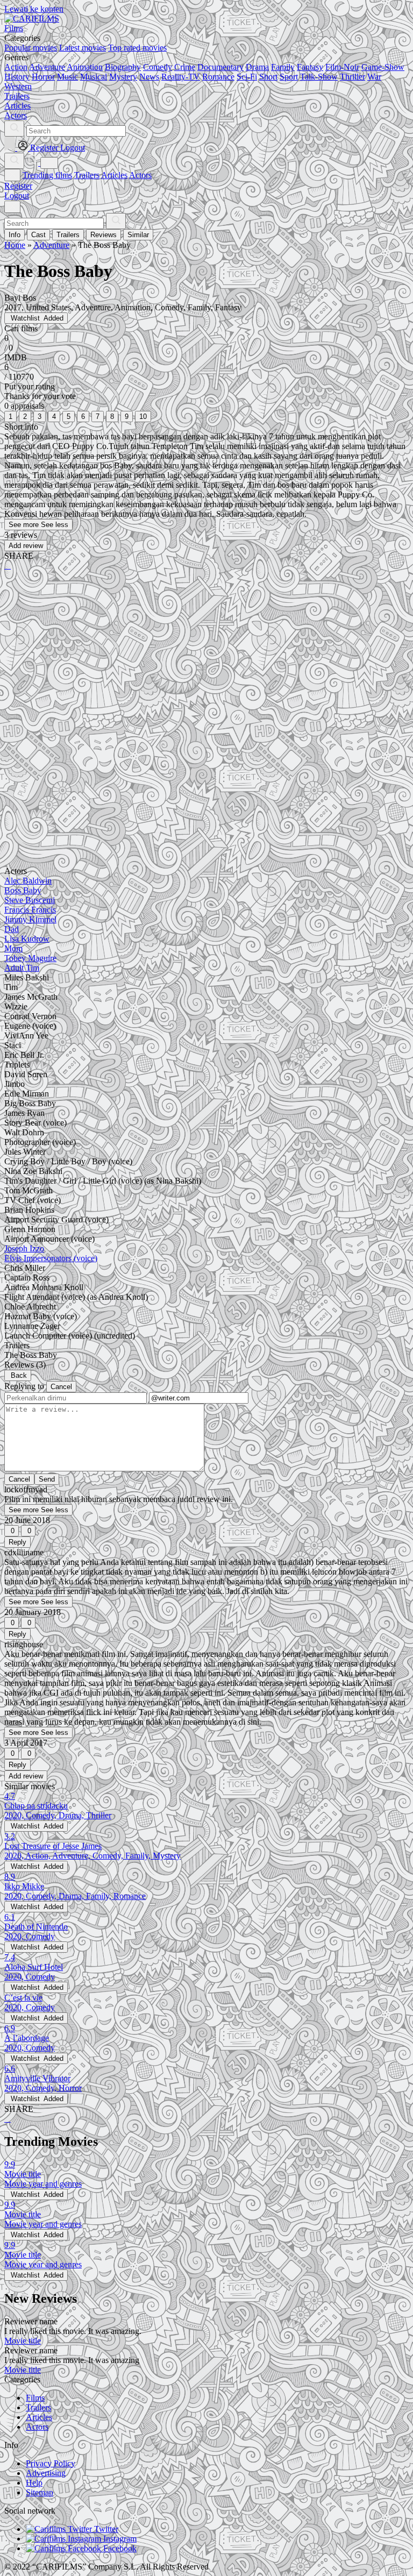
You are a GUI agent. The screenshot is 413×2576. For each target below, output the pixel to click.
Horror (43, 77)
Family (283, 67)
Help (34, 2483)
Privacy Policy (51, 2463)
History (17, 77)
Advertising (46, 2473)
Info (15, 235)
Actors (140, 175)
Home (15, 245)
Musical (94, 77)
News (149, 77)
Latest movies (83, 48)
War (374, 77)
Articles (114, 175)
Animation (85, 67)
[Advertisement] (206, 663)
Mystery (123, 77)
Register (18, 186)
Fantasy (310, 67)
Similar (138, 235)
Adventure (47, 67)
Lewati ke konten (34, 9)
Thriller (353, 77)
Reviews (104, 235)
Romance (218, 77)
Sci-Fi (247, 77)
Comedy (158, 67)
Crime (185, 67)
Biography (123, 67)
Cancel (61, 1387)
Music (67, 77)
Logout (17, 195)
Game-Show (383, 67)
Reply (17, 1542)
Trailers (87, 175)
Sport (289, 77)
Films (35, 2398)
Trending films (47, 175)
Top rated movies (137, 48)
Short (268, 77)
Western (18, 86)
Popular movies (31, 48)
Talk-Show (319, 77)
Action (16, 67)
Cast (38, 235)
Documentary (220, 67)
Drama (257, 67)
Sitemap (40, 2492)
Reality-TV (181, 77)
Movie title (23, 2341)
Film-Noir (342, 67)
